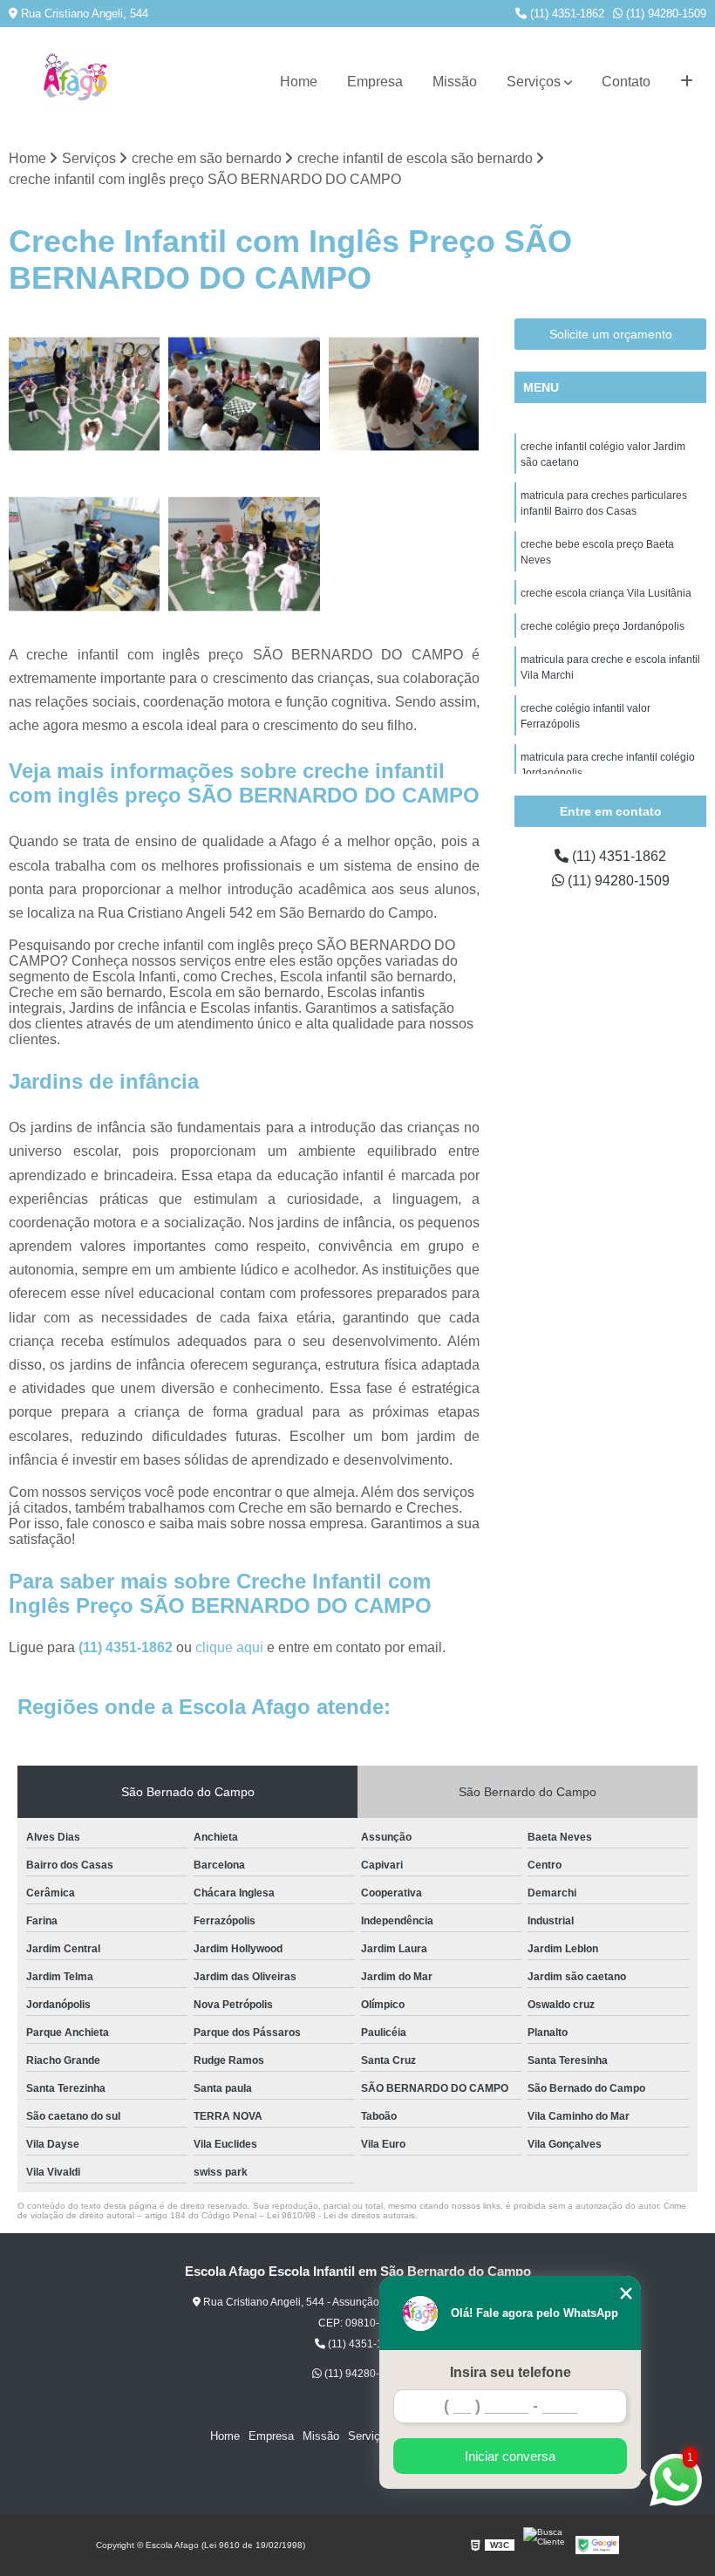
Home (299, 82)
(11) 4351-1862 (565, 14)
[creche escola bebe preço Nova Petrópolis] (244, 553)
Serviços (534, 82)
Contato (626, 82)
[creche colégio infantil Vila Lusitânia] (244, 394)
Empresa (375, 82)
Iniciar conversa (510, 2456)
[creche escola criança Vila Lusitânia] (404, 394)
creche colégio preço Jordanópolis (603, 626)
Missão (455, 82)
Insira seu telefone (511, 2372)
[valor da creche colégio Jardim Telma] (84, 394)
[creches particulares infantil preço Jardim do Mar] (84, 553)
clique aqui (229, 1647)
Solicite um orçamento (611, 334)
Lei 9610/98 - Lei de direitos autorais (341, 2215)
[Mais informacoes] (687, 82)
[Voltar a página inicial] (76, 82)
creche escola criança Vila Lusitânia (606, 593)
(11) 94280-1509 (664, 14)
